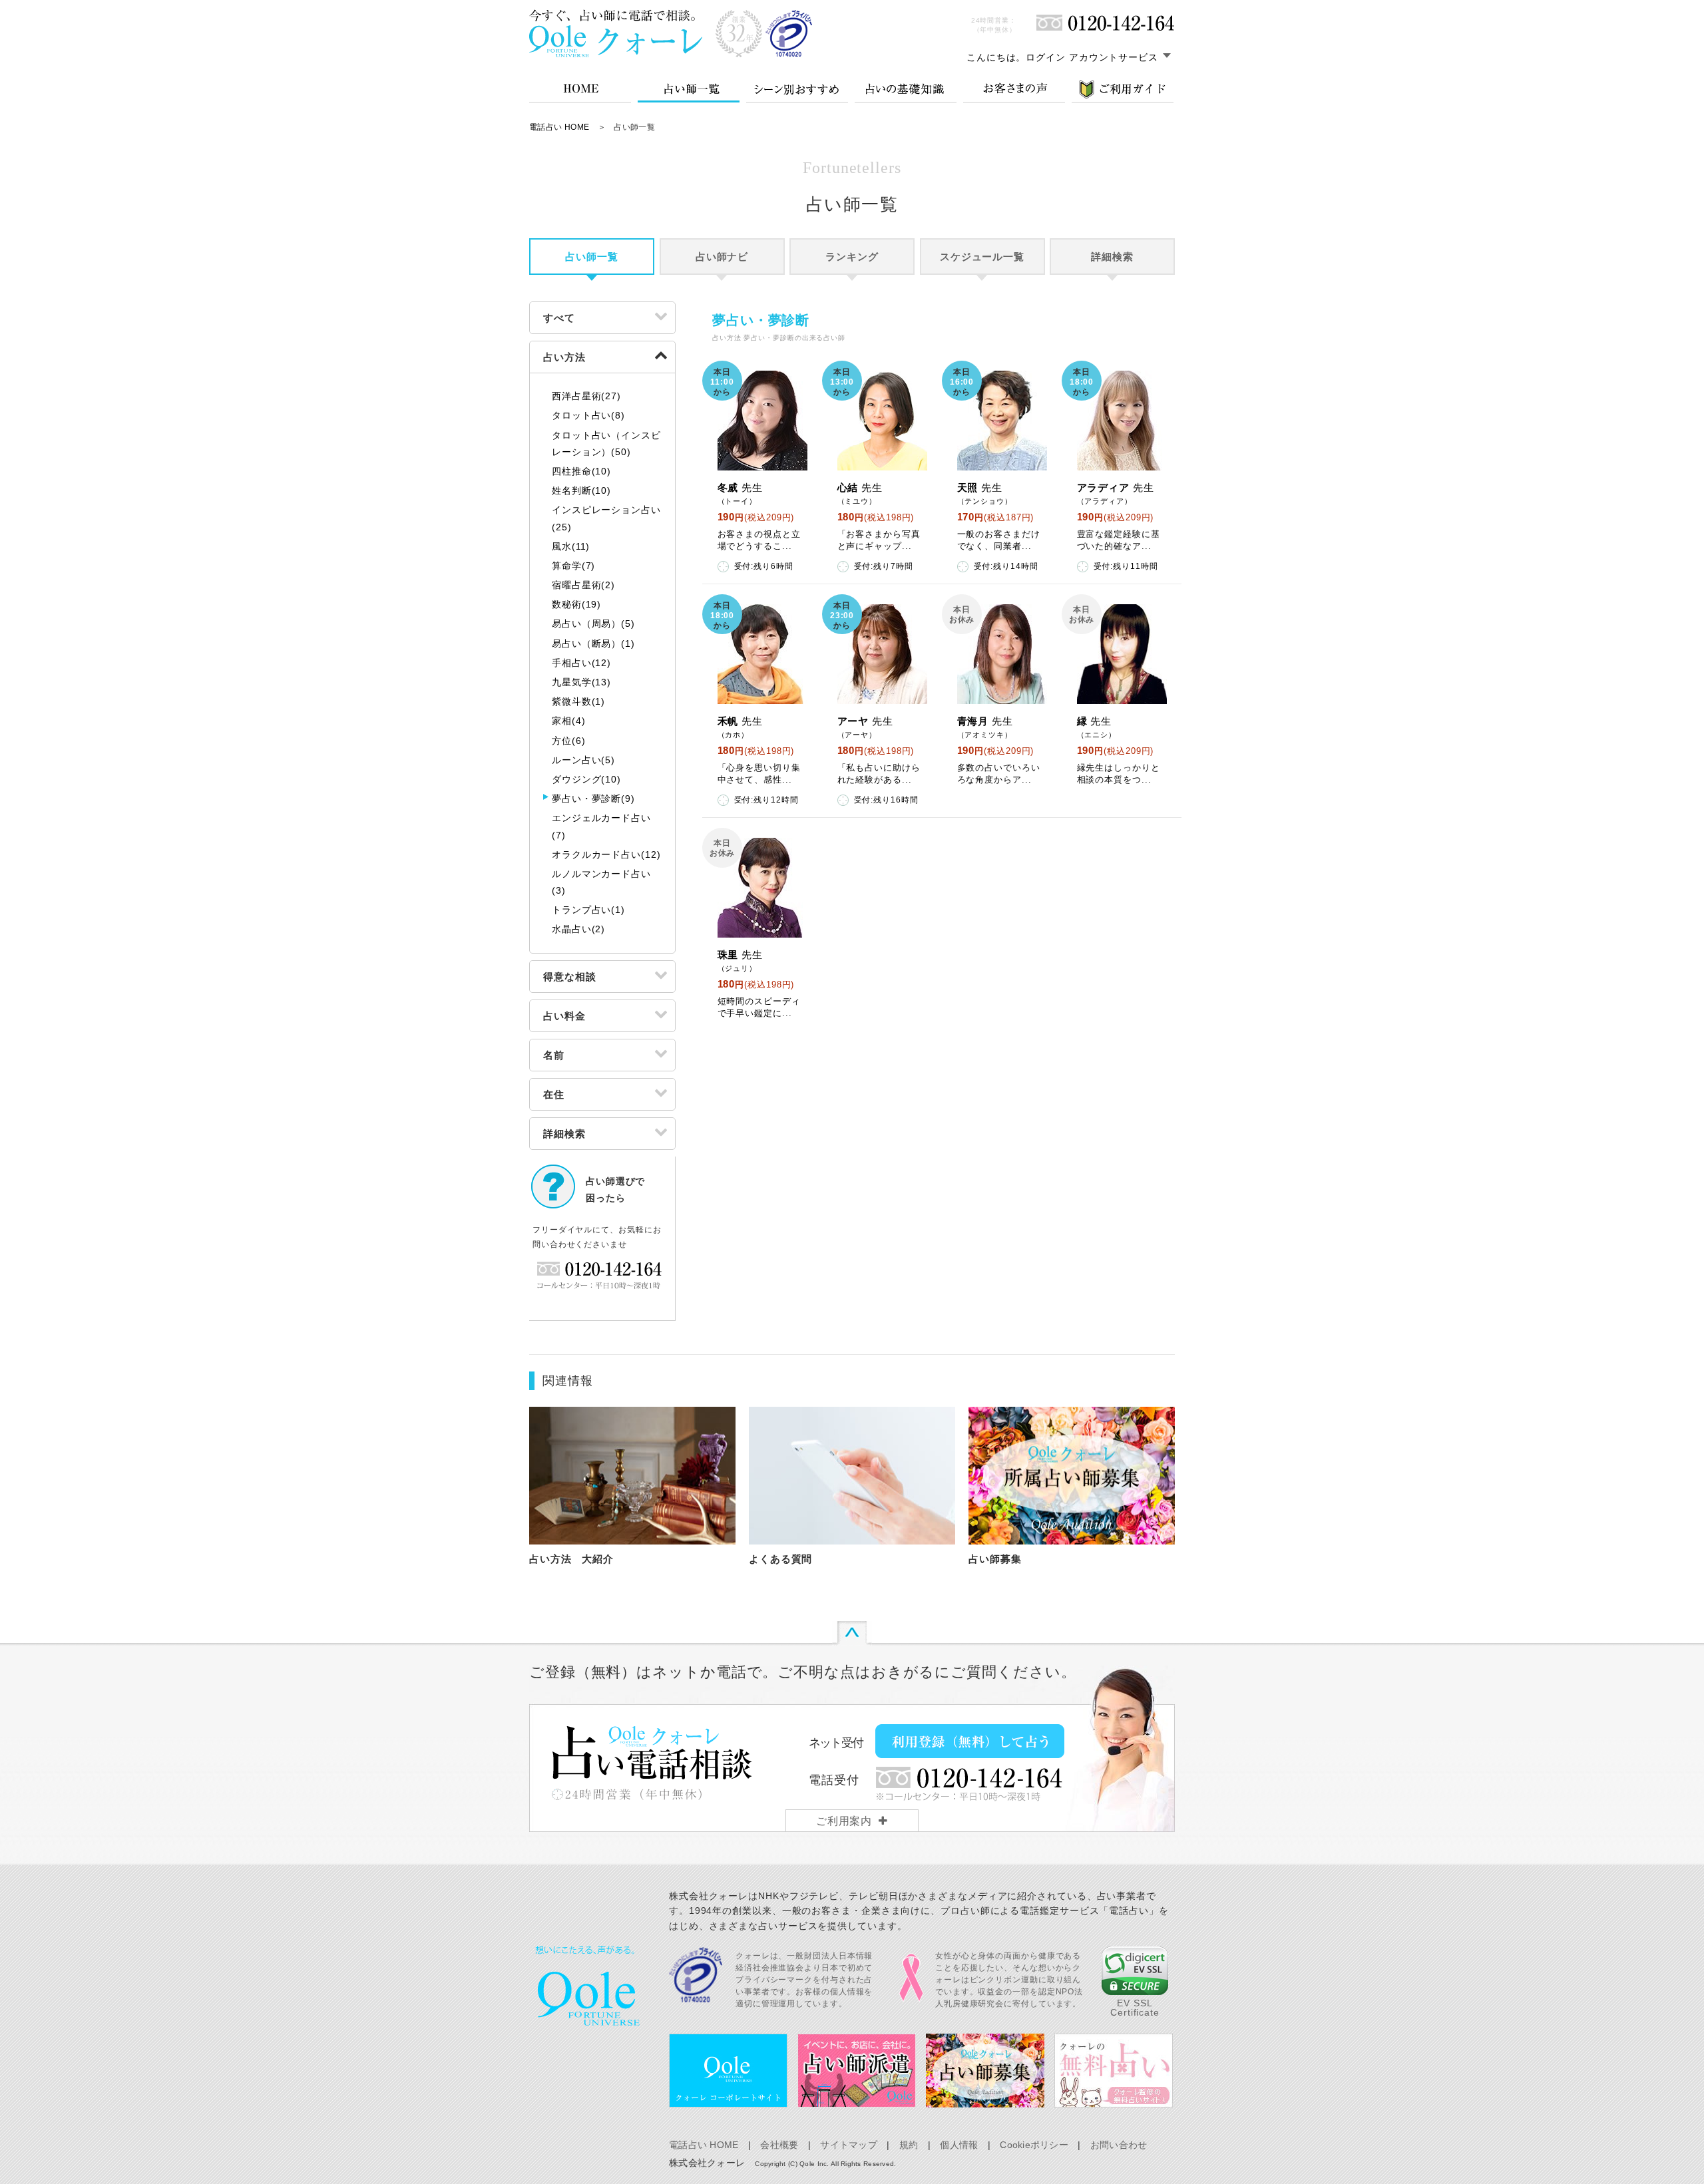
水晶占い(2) (578, 929)
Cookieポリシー (1034, 2145)
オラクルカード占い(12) (606, 854)
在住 (554, 1094)
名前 (554, 1055)
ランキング (852, 257)
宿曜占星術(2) (583, 585)
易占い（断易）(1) (593, 643)
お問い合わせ (1119, 2145)
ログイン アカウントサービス (1092, 57)
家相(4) (569, 721)
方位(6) (569, 741)
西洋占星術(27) (586, 396)
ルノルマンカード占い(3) (601, 882)
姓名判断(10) (581, 490)
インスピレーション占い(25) (606, 518)
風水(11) (571, 546)
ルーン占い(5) (583, 760)
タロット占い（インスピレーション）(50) (606, 444)
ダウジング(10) (586, 779)
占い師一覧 (592, 257)
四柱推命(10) (581, 471)
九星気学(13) (581, 682)
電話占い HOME (559, 127)
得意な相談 (570, 977)
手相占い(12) (581, 663)
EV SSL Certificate (1135, 2008)
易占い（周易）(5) (593, 624)
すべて (559, 318)
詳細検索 (1112, 257)
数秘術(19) (576, 604)
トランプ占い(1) (588, 910)
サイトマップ (849, 2145)
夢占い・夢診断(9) (593, 799)
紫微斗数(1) (578, 701)
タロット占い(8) (588, 415)
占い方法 (564, 357)
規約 (909, 2145)
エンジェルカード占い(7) (601, 826)
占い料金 (564, 1016)
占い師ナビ (722, 257)
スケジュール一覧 (982, 257)
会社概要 (779, 2145)
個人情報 (959, 2145)
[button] (1135, 1971)
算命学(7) (573, 566)
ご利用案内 (844, 1821)
